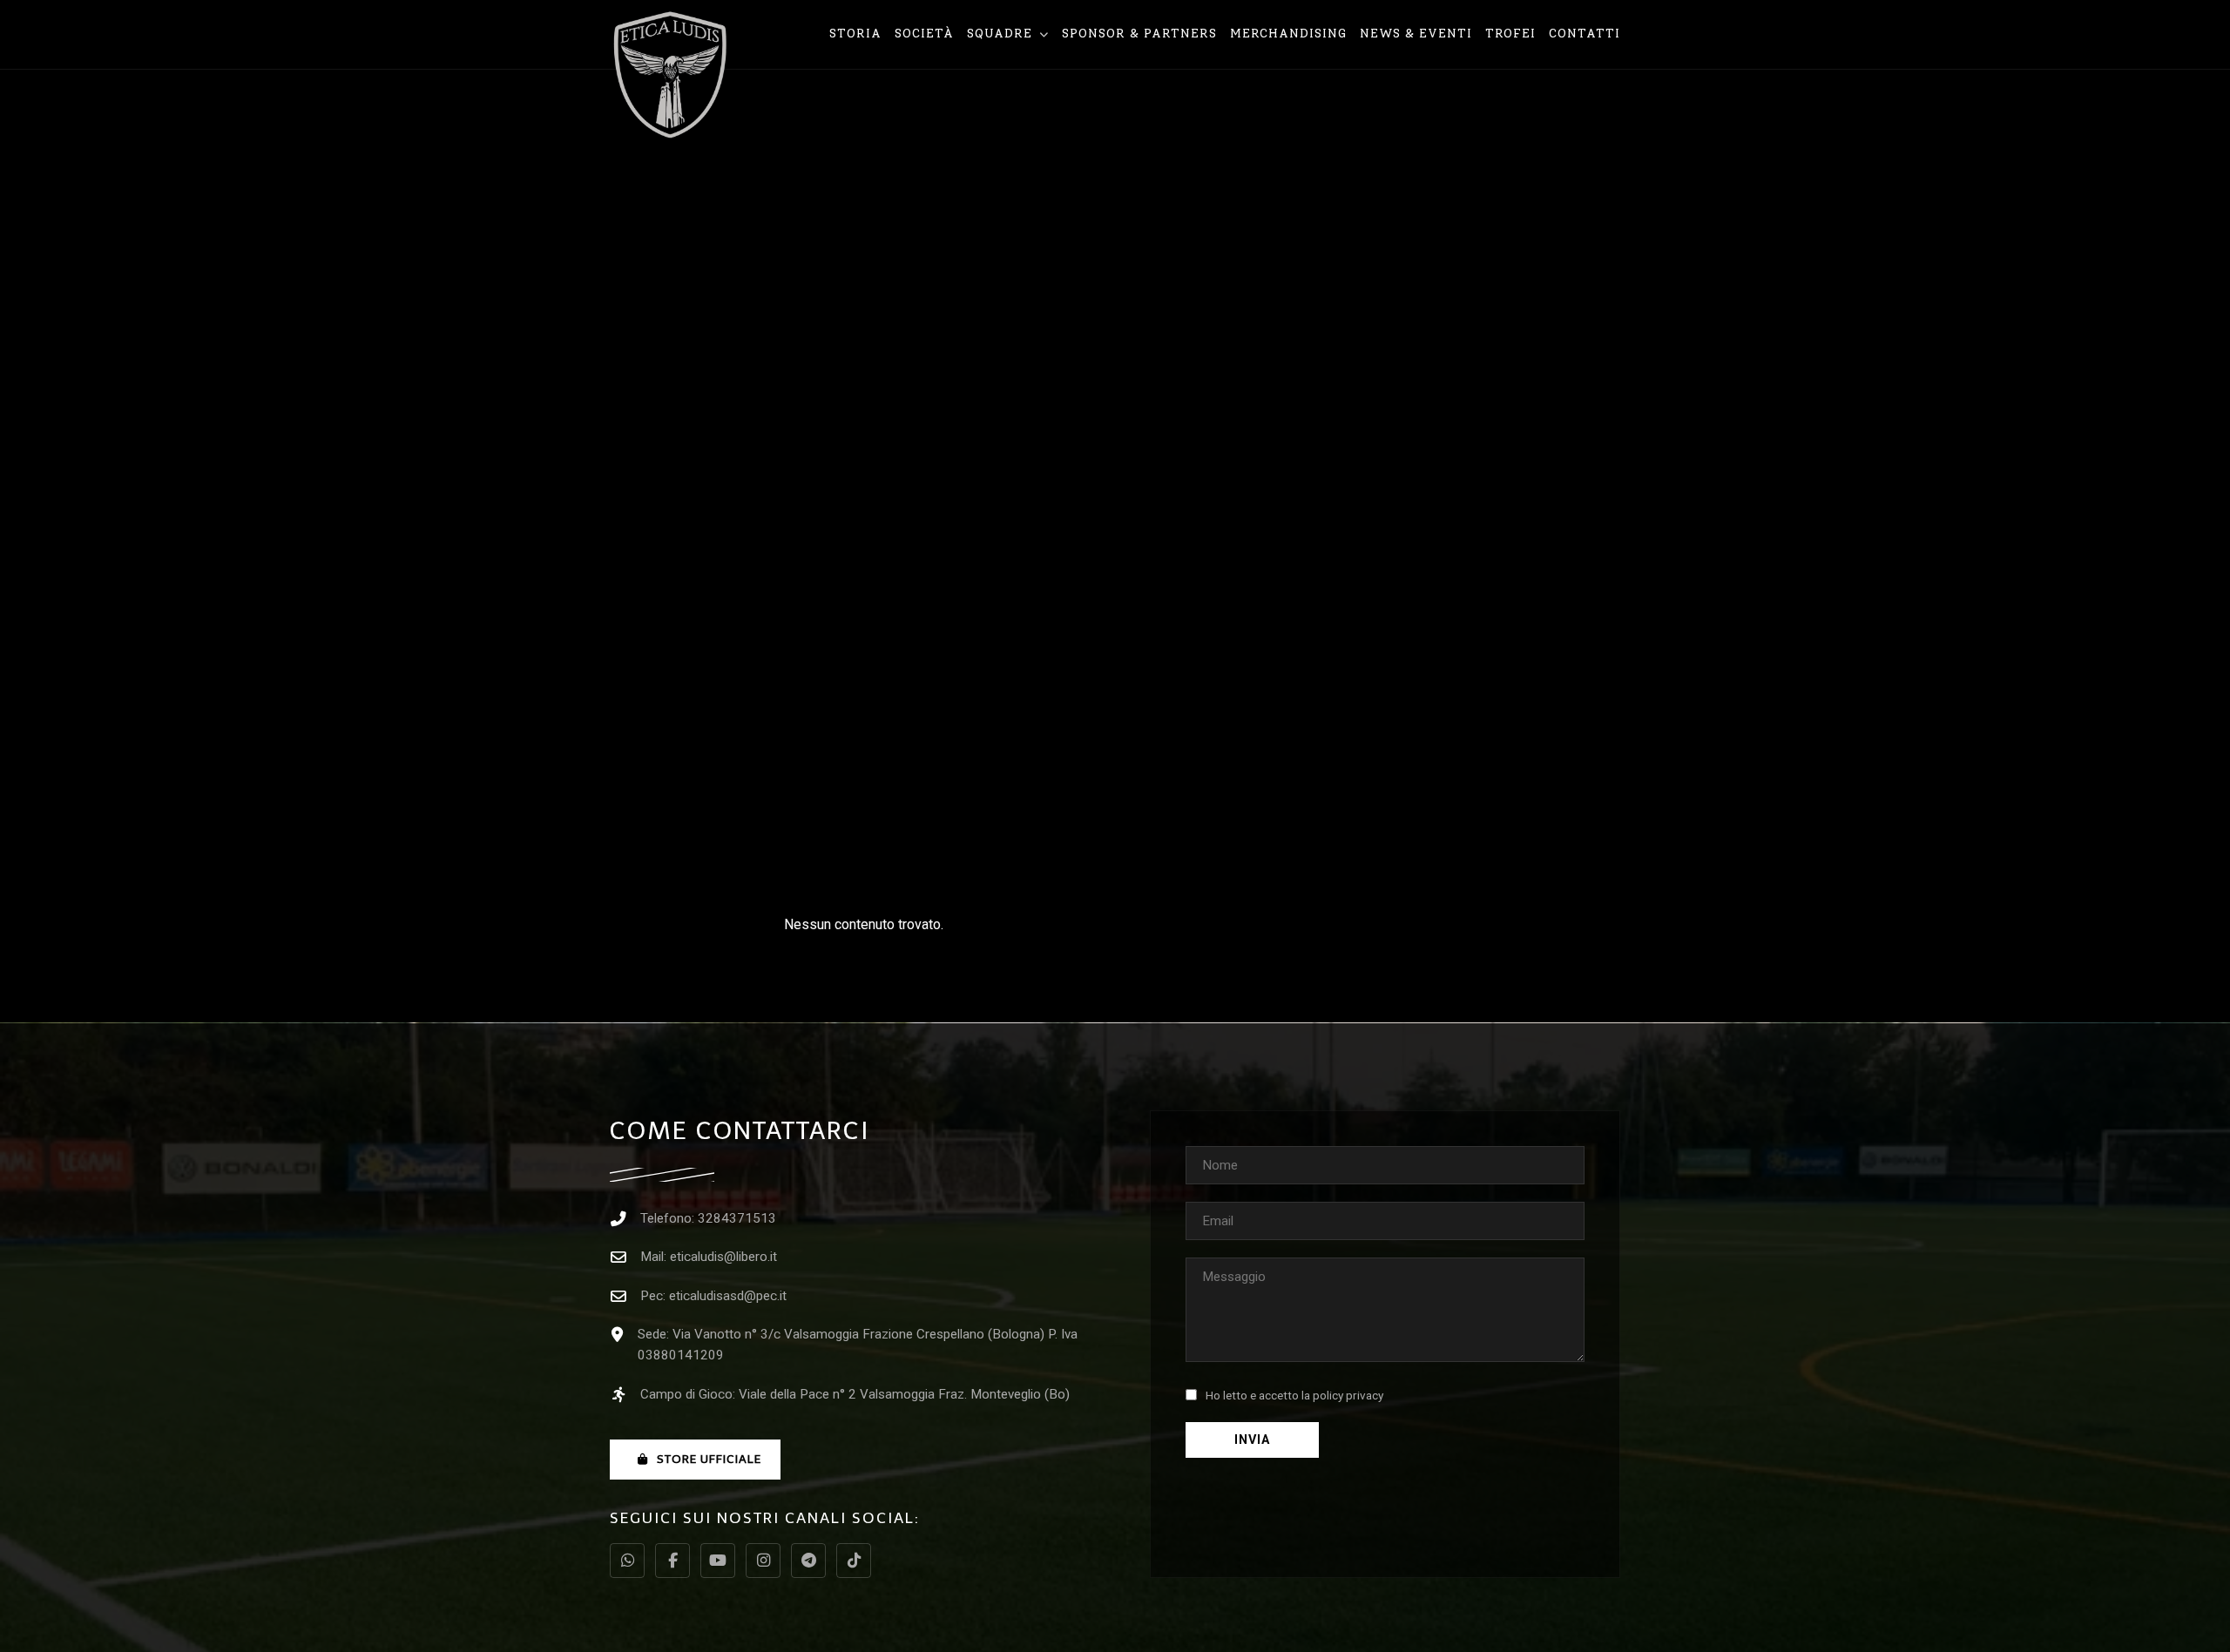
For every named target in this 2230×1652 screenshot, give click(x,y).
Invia (1252, 1440)
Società (924, 34)
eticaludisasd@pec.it (728, 1296)
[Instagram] (763, 1561)
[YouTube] (718, 1561)
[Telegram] (808, 1561)
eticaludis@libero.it (723, 1257)
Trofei (1510, 34)
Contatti (1585, 34)
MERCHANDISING (1288, 34)
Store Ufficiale (709, 1459)
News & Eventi (1416, 34)
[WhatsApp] (627, 1561)
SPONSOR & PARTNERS (1139, 34)
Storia (855, 34)
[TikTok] (854, 1561)
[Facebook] (672, 1561)
